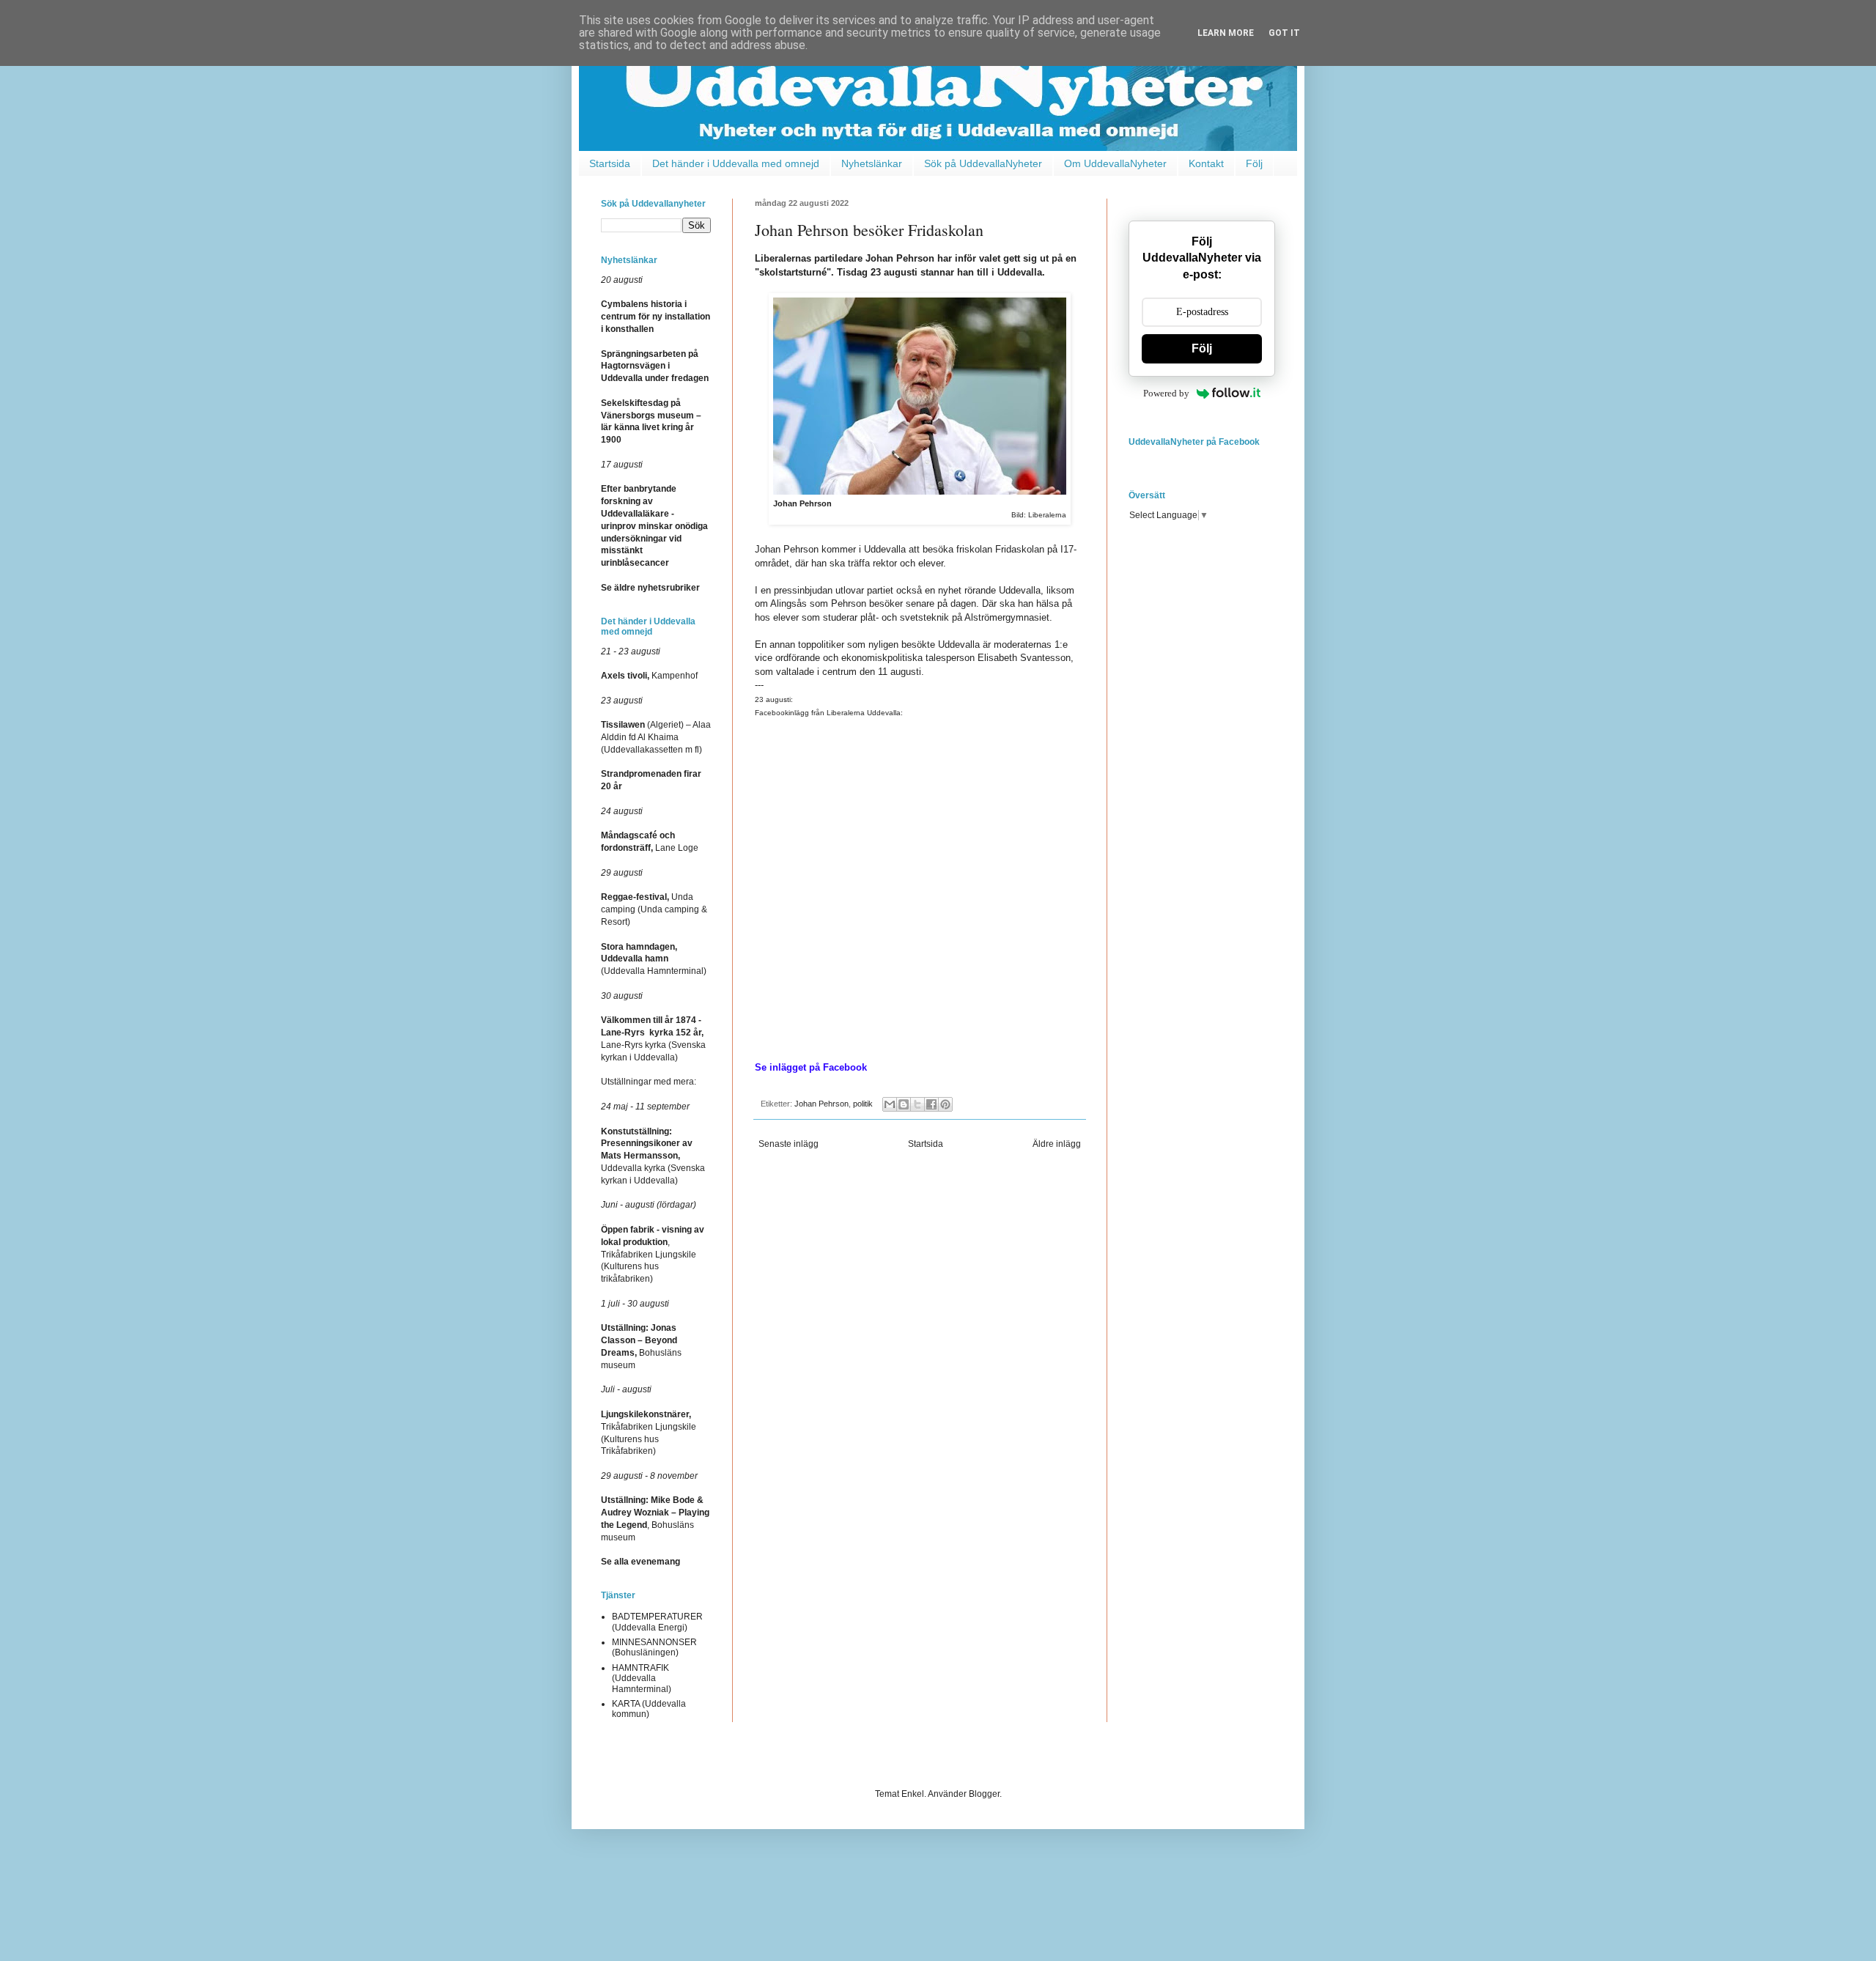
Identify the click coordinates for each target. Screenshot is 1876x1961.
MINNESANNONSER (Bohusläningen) (654, 1647)
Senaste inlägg (789, 1144)
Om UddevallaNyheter (1115, 163)
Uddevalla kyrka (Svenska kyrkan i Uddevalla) (653, 1156)
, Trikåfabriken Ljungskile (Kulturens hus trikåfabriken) (653, 1254)
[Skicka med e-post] (890, 1104)
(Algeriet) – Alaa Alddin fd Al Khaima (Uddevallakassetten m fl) (656, 737)
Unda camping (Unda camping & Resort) (654, 909)
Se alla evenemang (640, 1562)
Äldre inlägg (1057, 1144)
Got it (1284, 33)
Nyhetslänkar (872, 163)
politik (863, 1104)
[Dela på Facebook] (931, 1104)
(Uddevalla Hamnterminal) (654, 959)
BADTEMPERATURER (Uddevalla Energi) (657, 1622)
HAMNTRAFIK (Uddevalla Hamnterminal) (642, 1679)
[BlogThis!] (904, 1104)
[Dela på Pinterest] (945, 1104)
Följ (1254, 163)
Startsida (610, 163)
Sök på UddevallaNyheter (983, 163)
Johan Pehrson (821, 1104)
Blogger (984, 1794)
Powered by (1166, 393)
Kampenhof (649, 676)
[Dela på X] (917, 1104)
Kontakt (1206, 163)
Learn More (1226, 33)
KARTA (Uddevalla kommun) (649, 1709)
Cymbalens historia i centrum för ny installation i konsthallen (656, 317)
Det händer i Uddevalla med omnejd (736, 163)
